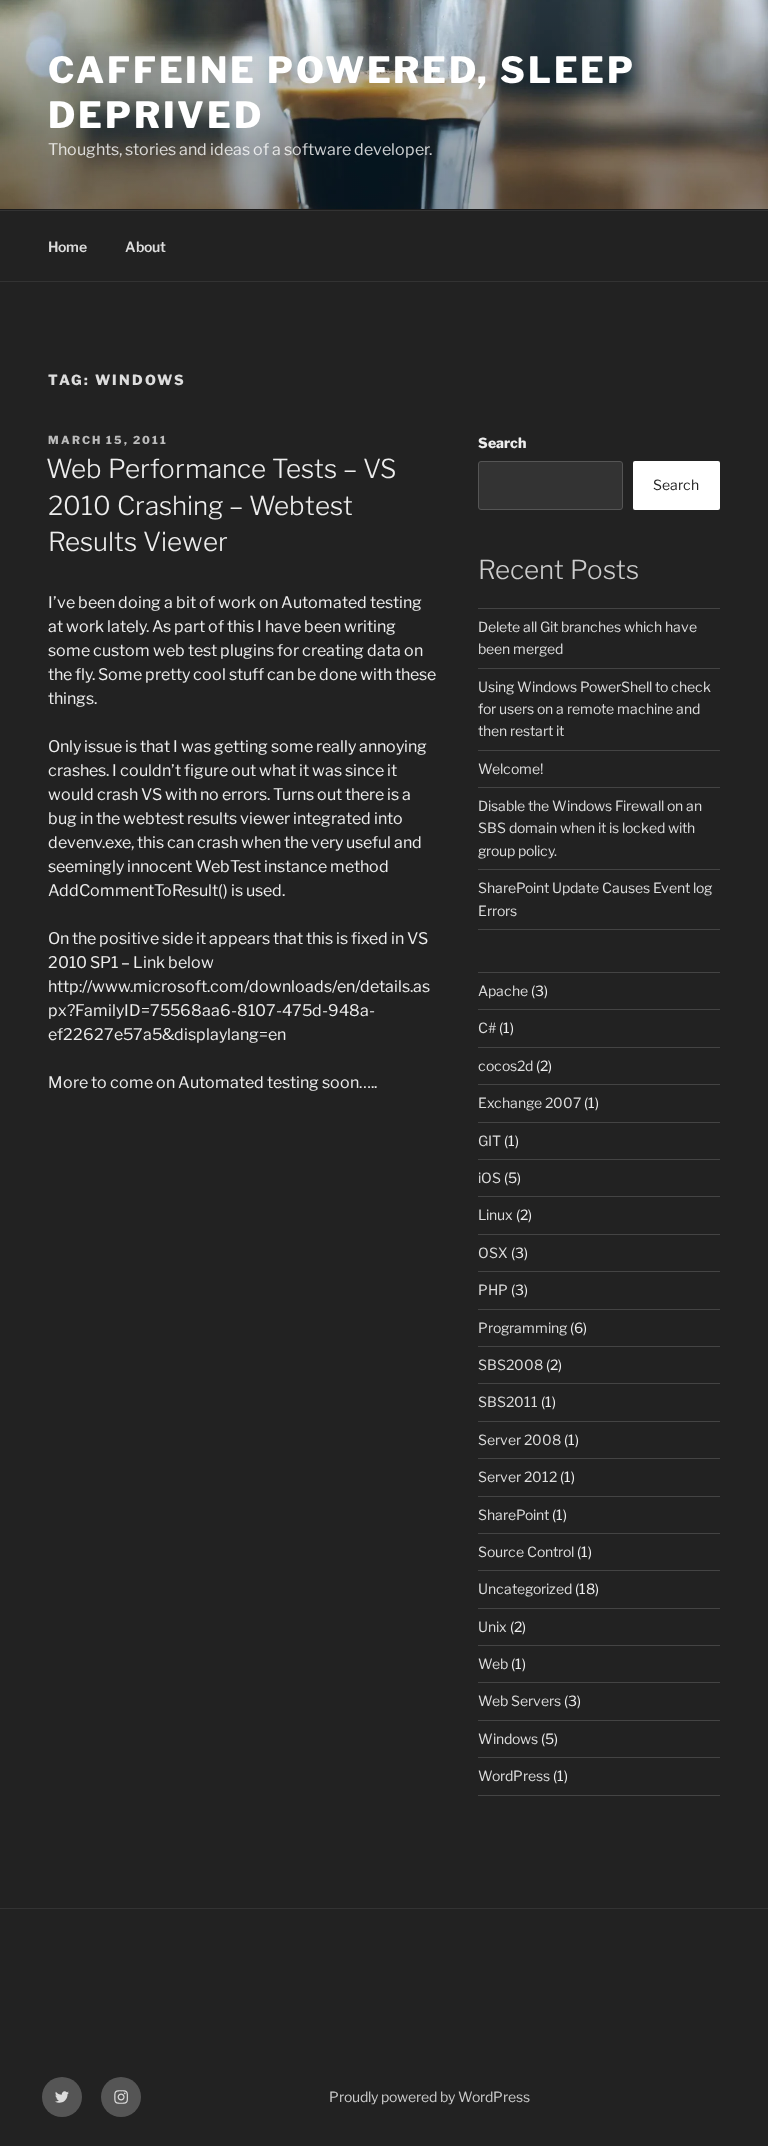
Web (493, 1663)
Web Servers (519, 1700)
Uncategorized (525, 1588)
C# (487, 1027)
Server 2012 (517, 1476)
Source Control (526, 1551)
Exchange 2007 (529, 1102)
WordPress (514, 1775)
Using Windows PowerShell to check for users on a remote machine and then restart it (594, 709)
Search (502, 442)
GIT (489, 1140)
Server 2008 (519, 1439)
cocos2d (505, 1065)
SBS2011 (508, 1401)
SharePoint (513, 1514)
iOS (489, 1177)
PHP (493, 1289)
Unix (492, 1626)
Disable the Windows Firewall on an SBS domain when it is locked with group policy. (590, 828)
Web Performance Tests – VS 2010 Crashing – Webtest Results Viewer (221, 505)
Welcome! (510, 768)
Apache (503, 990)
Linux (495, 1214)
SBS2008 (510, 1364)
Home (67, 246)
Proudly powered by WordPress (429, 2096)
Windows (508, 1738)
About (145, 246)
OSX (493, 1252)
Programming (522, 1327)
